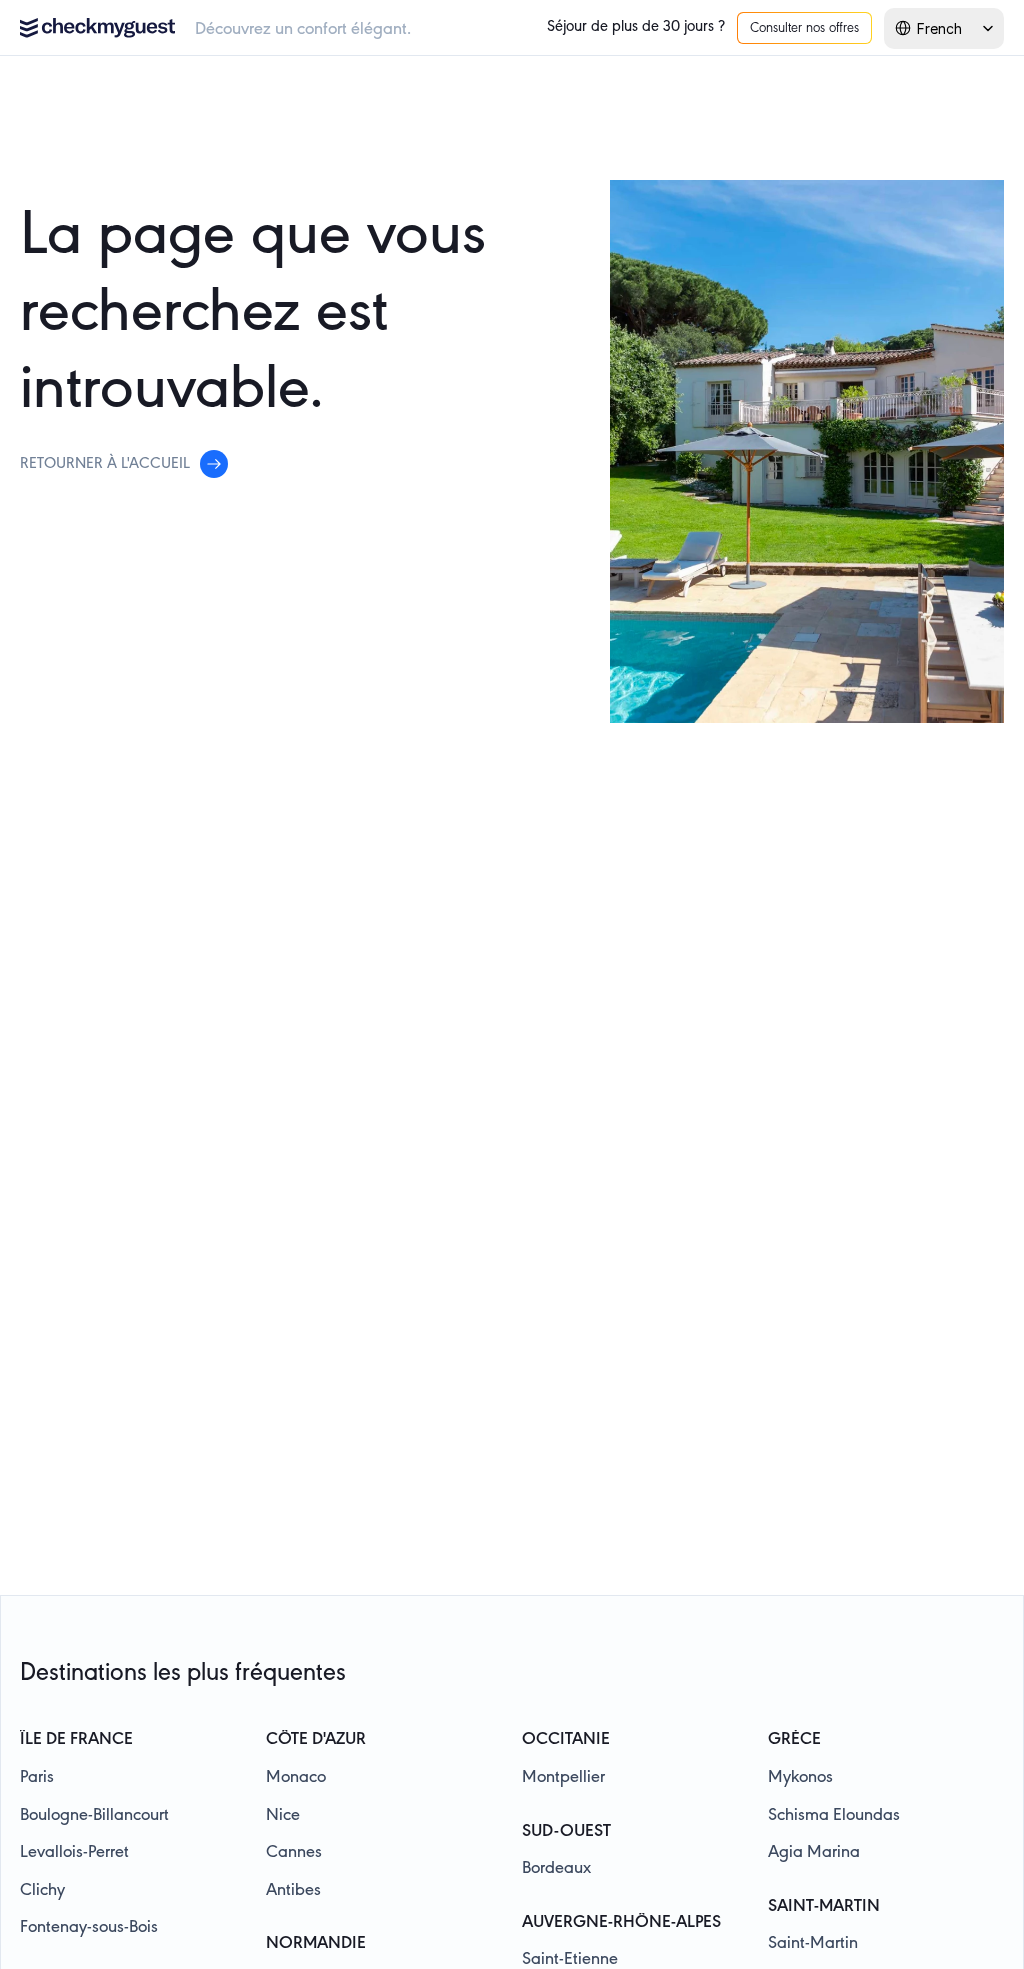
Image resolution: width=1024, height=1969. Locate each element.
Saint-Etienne (570, 1960)
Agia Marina (814, 1853)
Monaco (296, 1778)
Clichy (42, 1891)
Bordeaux (556, 1869)
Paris (37, 1778)
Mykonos (800, 1778)
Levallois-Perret (74, 1853)
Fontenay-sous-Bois (89, 1928)
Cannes (294, 1853)
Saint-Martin (813, 1944)
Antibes (293, 1891)
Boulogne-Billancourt (94, 1816)
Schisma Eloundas (834, 1816)
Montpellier (563, 1778)
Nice (283, 1816)
